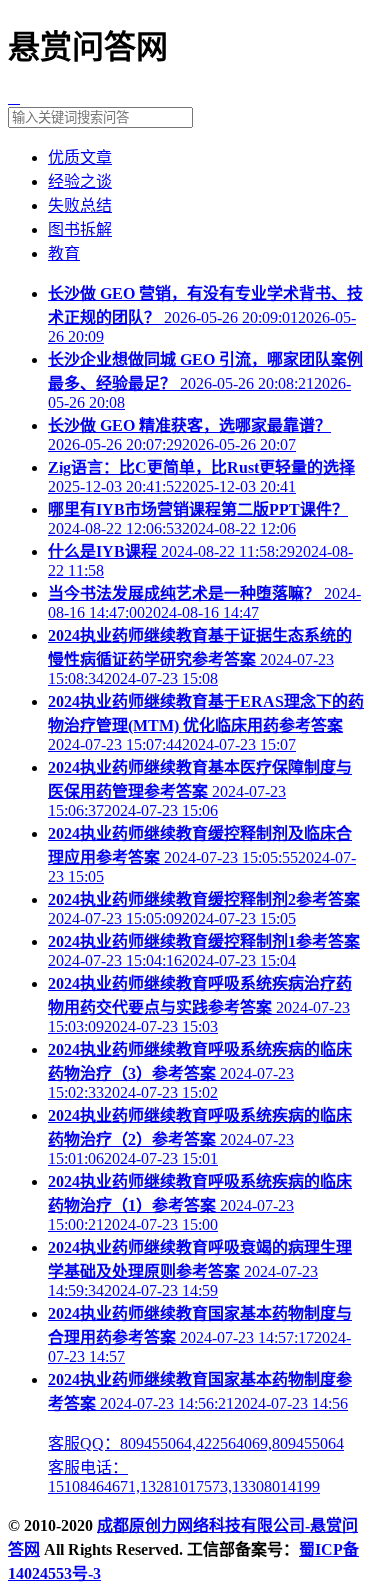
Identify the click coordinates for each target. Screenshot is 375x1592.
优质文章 (80, 157)
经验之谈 (80, 181)
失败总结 (80, 205)
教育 (64, 253)
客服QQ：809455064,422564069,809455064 (196, 1443)
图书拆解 (80, 229)
